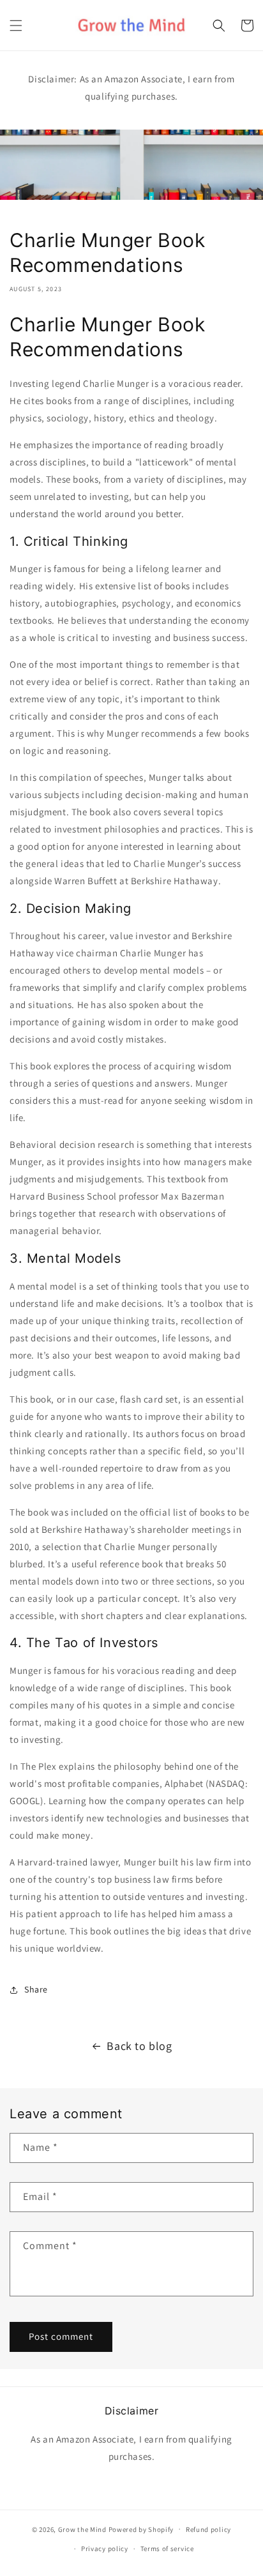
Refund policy (208, 2529)
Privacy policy (105, 2549)
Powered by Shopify (141, 2529)
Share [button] (36, 1989)
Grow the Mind (82, 2529)
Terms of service (167, 2549)
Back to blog (139, 2046)
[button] (16, 26)
